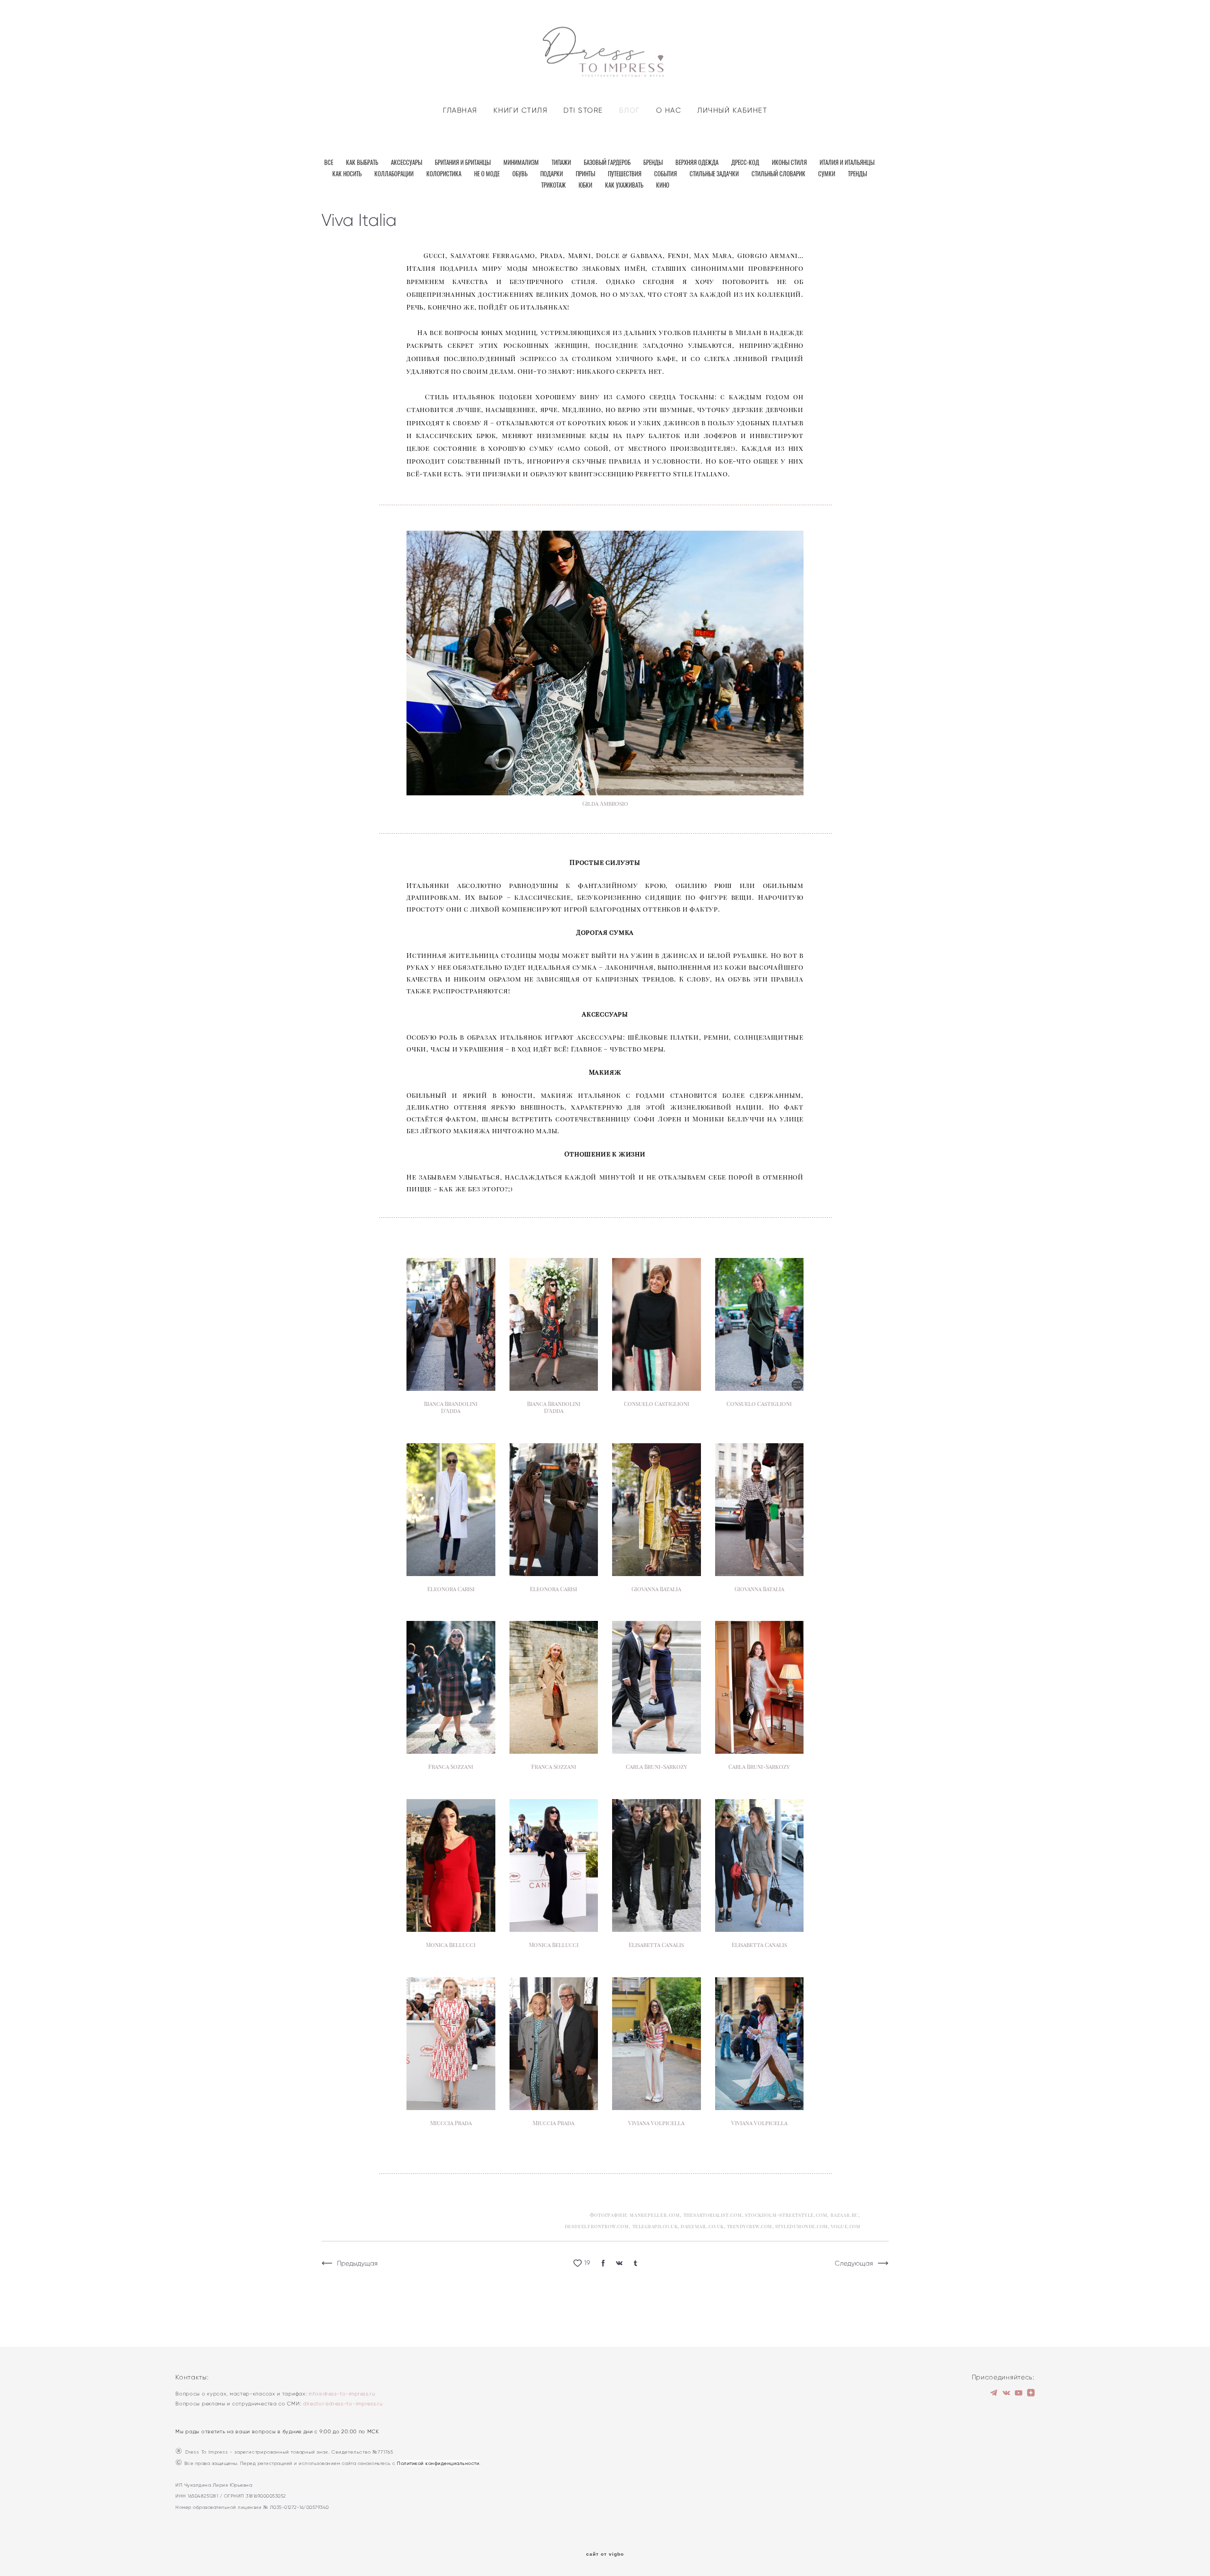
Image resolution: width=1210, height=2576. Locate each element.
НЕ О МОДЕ (488, 175)
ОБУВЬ (521, 175)
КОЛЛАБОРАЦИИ (395, 175)
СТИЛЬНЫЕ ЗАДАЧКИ (715, 175)
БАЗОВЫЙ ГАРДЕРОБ (608, 163)
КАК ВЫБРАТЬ (363, 163)
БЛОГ (630, 110)
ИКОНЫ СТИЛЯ (790, 163)
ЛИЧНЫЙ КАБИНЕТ (732, 110)
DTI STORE (583, 110)
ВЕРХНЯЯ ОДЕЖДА (698, 163)
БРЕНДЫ (654, 163)
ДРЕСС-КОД (746, 163)
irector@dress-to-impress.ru (345, 2404)
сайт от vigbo (605, 2554)
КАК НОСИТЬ (348, 175)
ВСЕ (329, 163)
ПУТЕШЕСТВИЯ (625, 175)
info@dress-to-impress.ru (342, 2394)
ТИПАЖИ (562, 163)
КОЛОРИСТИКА (445, 175)
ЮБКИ (586, 186)
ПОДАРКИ (552, 175)
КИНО (663, 186)
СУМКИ (827, 175)
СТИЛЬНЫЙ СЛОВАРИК (779, 175)
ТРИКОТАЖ (554, 186)
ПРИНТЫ (586, 175)
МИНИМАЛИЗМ (522, 163)
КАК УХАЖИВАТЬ (625, 186)
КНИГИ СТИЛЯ (521, 110)
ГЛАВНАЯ (460, 110)
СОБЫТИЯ (666, 175)
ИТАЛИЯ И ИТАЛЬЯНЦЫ (847, 163)
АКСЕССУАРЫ (407, 163)
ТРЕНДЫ (857, 175)
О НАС (669, 110)
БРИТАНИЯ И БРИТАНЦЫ (463, 163)
